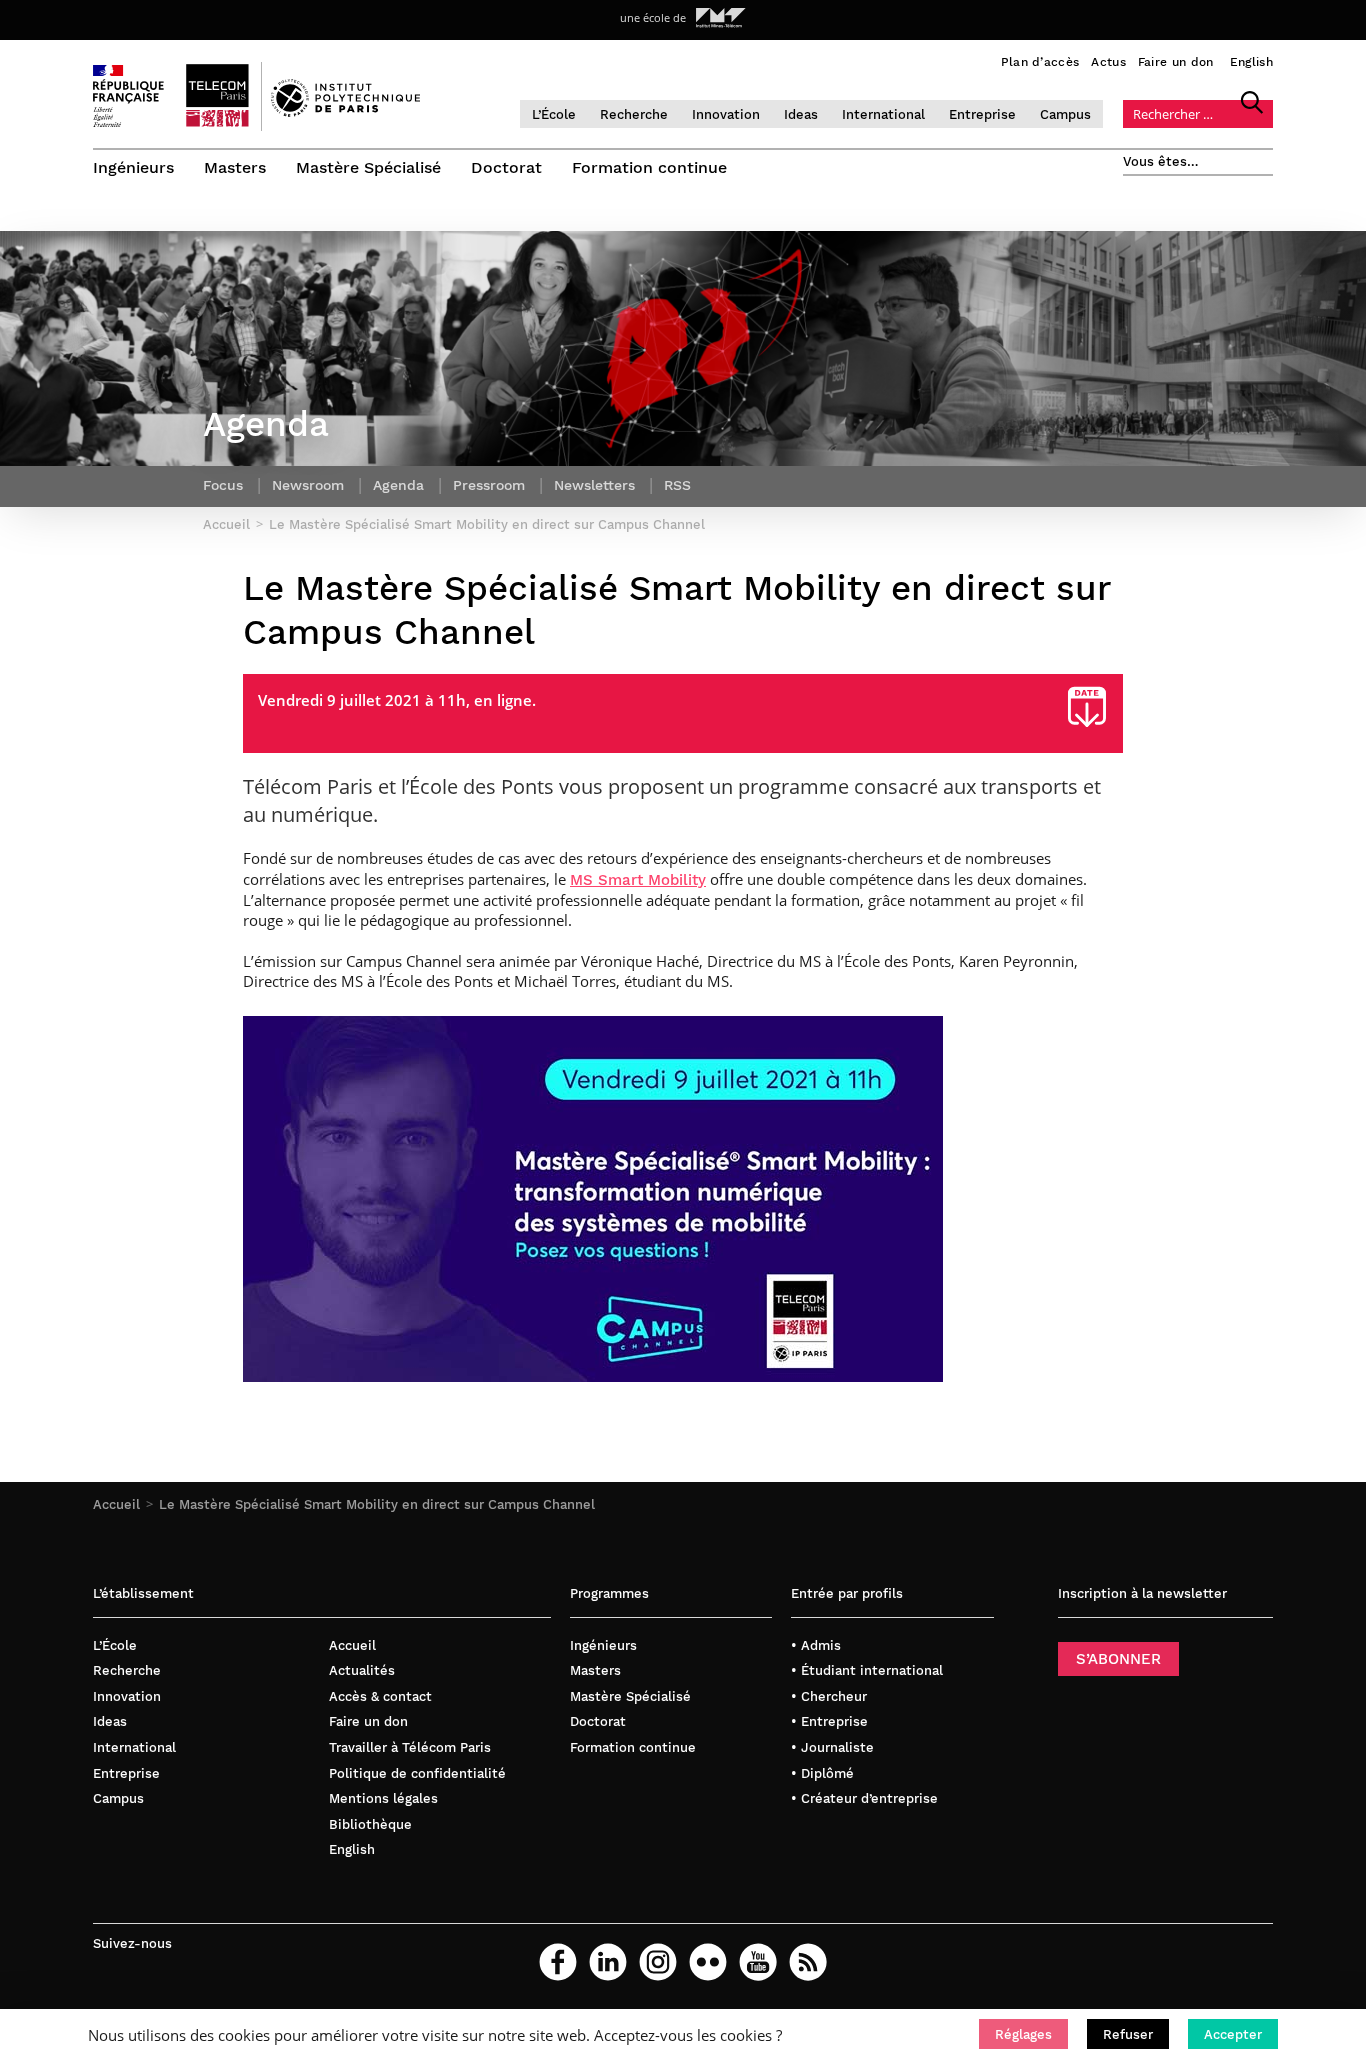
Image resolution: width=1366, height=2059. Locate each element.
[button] (1023, 2034)
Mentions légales (383, 1798)
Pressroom (489, 485)
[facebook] (558, 1962)
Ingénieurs (133, 167)
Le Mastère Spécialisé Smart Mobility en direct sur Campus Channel (377, 1504)
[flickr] (708, 1962)
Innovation (726, 114)
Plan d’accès (1040, 62)
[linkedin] (608, 1962)
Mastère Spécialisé (368, 167)
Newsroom (308, 485)
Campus (1065, 114)
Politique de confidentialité (417, 1773)
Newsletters (594, 485)
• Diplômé (822, 1773)
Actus (1108, 62)
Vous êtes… (1161, 161)
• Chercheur (829, 1696)
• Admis (816, 1645)
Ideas (801, 114)
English (1251, 62)
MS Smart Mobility (638, 880)
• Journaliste (832, 1747)
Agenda (398, 485)
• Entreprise (829, 1721)
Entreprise (982, 114)
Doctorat (506, 167)
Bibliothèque (370, 1824)
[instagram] (658, 1962)
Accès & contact (380, 1696)
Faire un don (1176, 62)
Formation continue (649, 167)
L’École (554, 114)
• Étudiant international (867, 1670)
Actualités (362, 1670)
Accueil (116, 1504)
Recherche (634, 114)
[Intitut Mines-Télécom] (721, 18)
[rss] (808, 1962)
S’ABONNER (1118, 1659)
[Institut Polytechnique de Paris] (345, 112)
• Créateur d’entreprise (864, 1798)
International (883, 114)
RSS (677, 485)
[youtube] (758, 1962)
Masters (235, 167)
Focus (223, 485)
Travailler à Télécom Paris (410, 1747)
